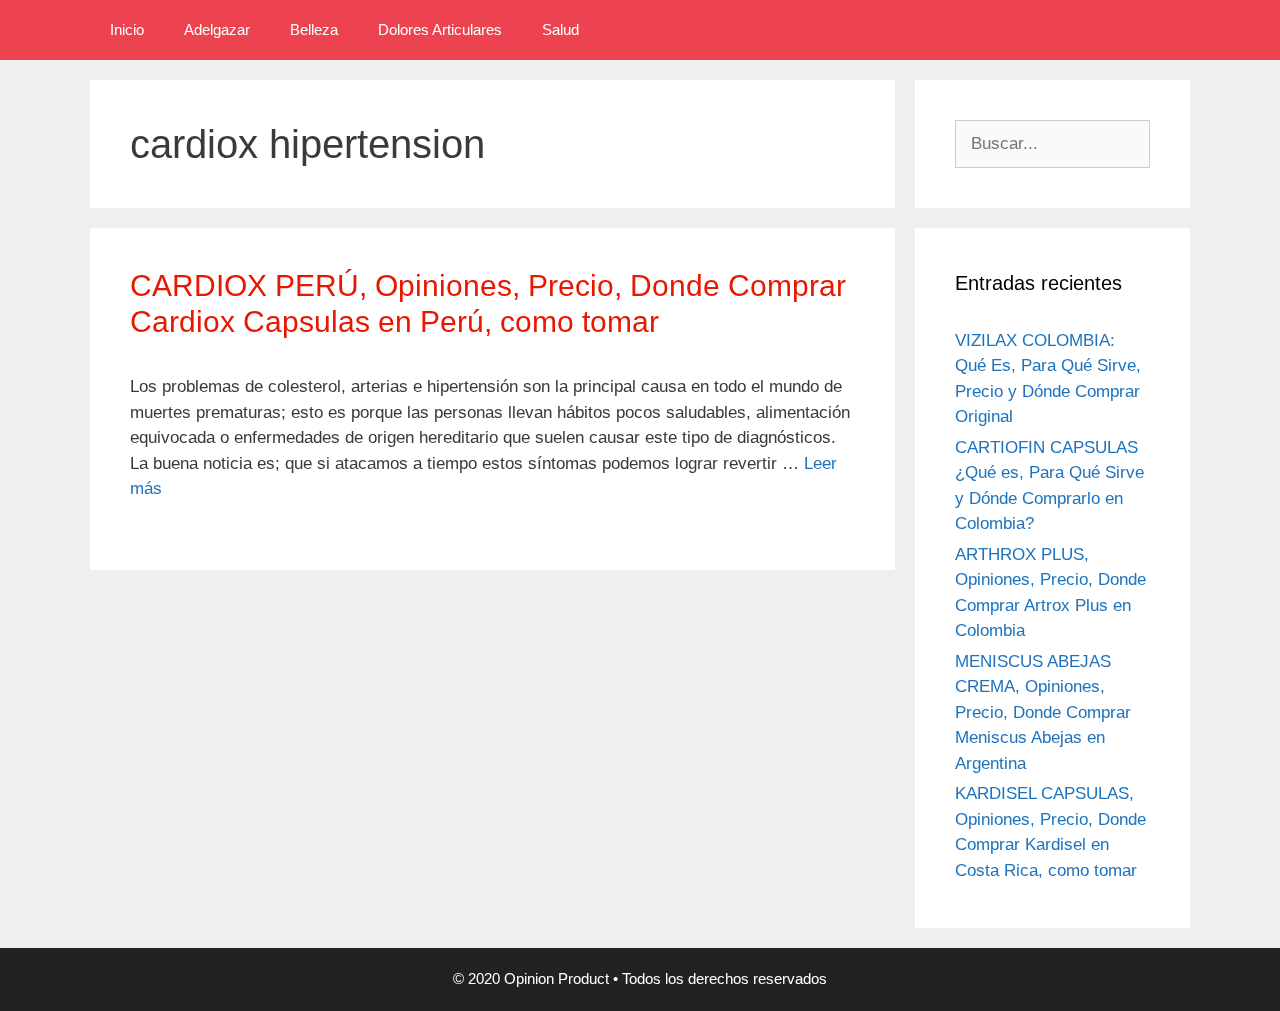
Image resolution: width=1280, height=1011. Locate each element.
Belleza (314, 29)
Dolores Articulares (440, 29)
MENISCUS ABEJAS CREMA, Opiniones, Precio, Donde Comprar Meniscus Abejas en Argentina (1043, 712)
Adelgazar (217, 29)
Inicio (127, 29)
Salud (560, 29)
